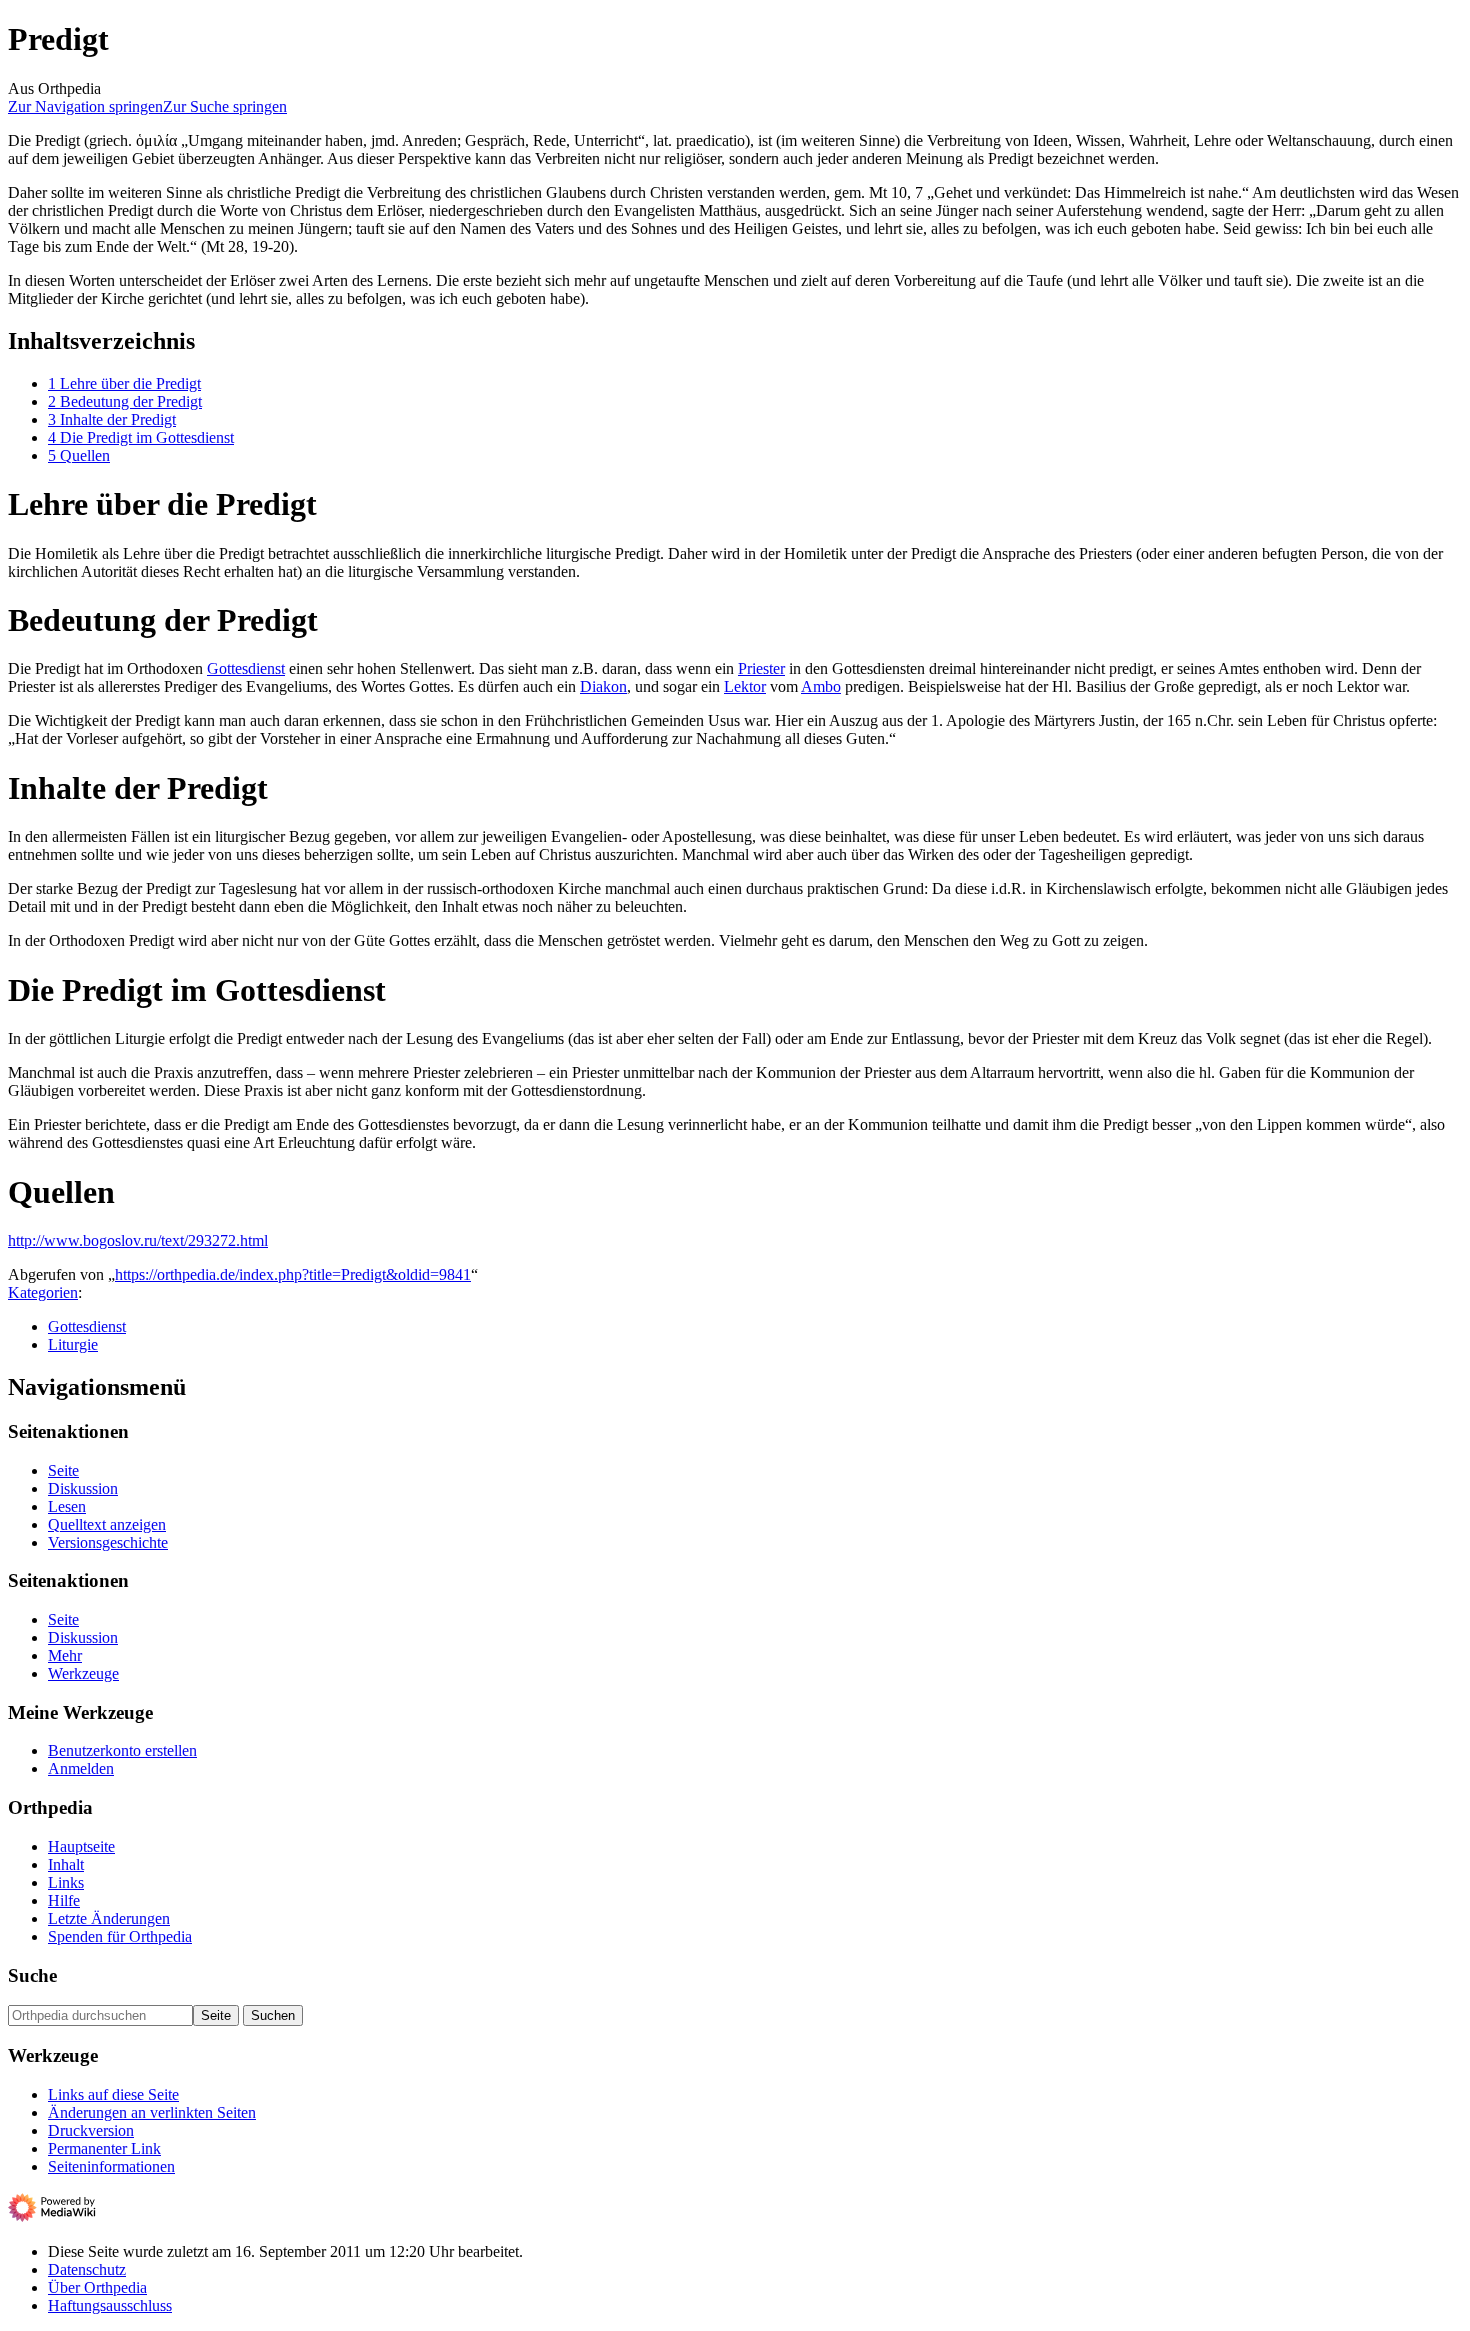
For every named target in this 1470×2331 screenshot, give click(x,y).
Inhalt (66, 1864)
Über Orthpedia (97, 2287)
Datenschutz (87, 2269)
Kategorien (43, 1292)
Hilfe (64, 1900)
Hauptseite (81, 1846)
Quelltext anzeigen (107, 1524)
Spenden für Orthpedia (120, 1936)
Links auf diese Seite (113, 2094)
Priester (761, 668)
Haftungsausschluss (110, 2305)
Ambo (821, 686)
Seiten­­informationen (111, 2166)
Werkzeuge (83, 1673)
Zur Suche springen (225, 106)
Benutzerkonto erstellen (122, 1750)
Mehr (65, 1655)
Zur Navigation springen (85, 106)
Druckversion (91, 2130)
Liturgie (73, 1344)
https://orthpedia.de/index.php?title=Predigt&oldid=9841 (293, 1274)
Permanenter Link (104, 2148)
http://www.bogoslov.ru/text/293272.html (138, 1240)
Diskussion (83, 1488)
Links (66, 1882)
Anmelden (81, 1768)
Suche (32, 1975)
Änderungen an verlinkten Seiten (152, 2112)
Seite (63, 1470)
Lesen (67, 1506)
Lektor (745, 686)
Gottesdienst (246, 668)
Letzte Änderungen (109, 1918)
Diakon (603, 686)
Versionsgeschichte (108, 1542)
